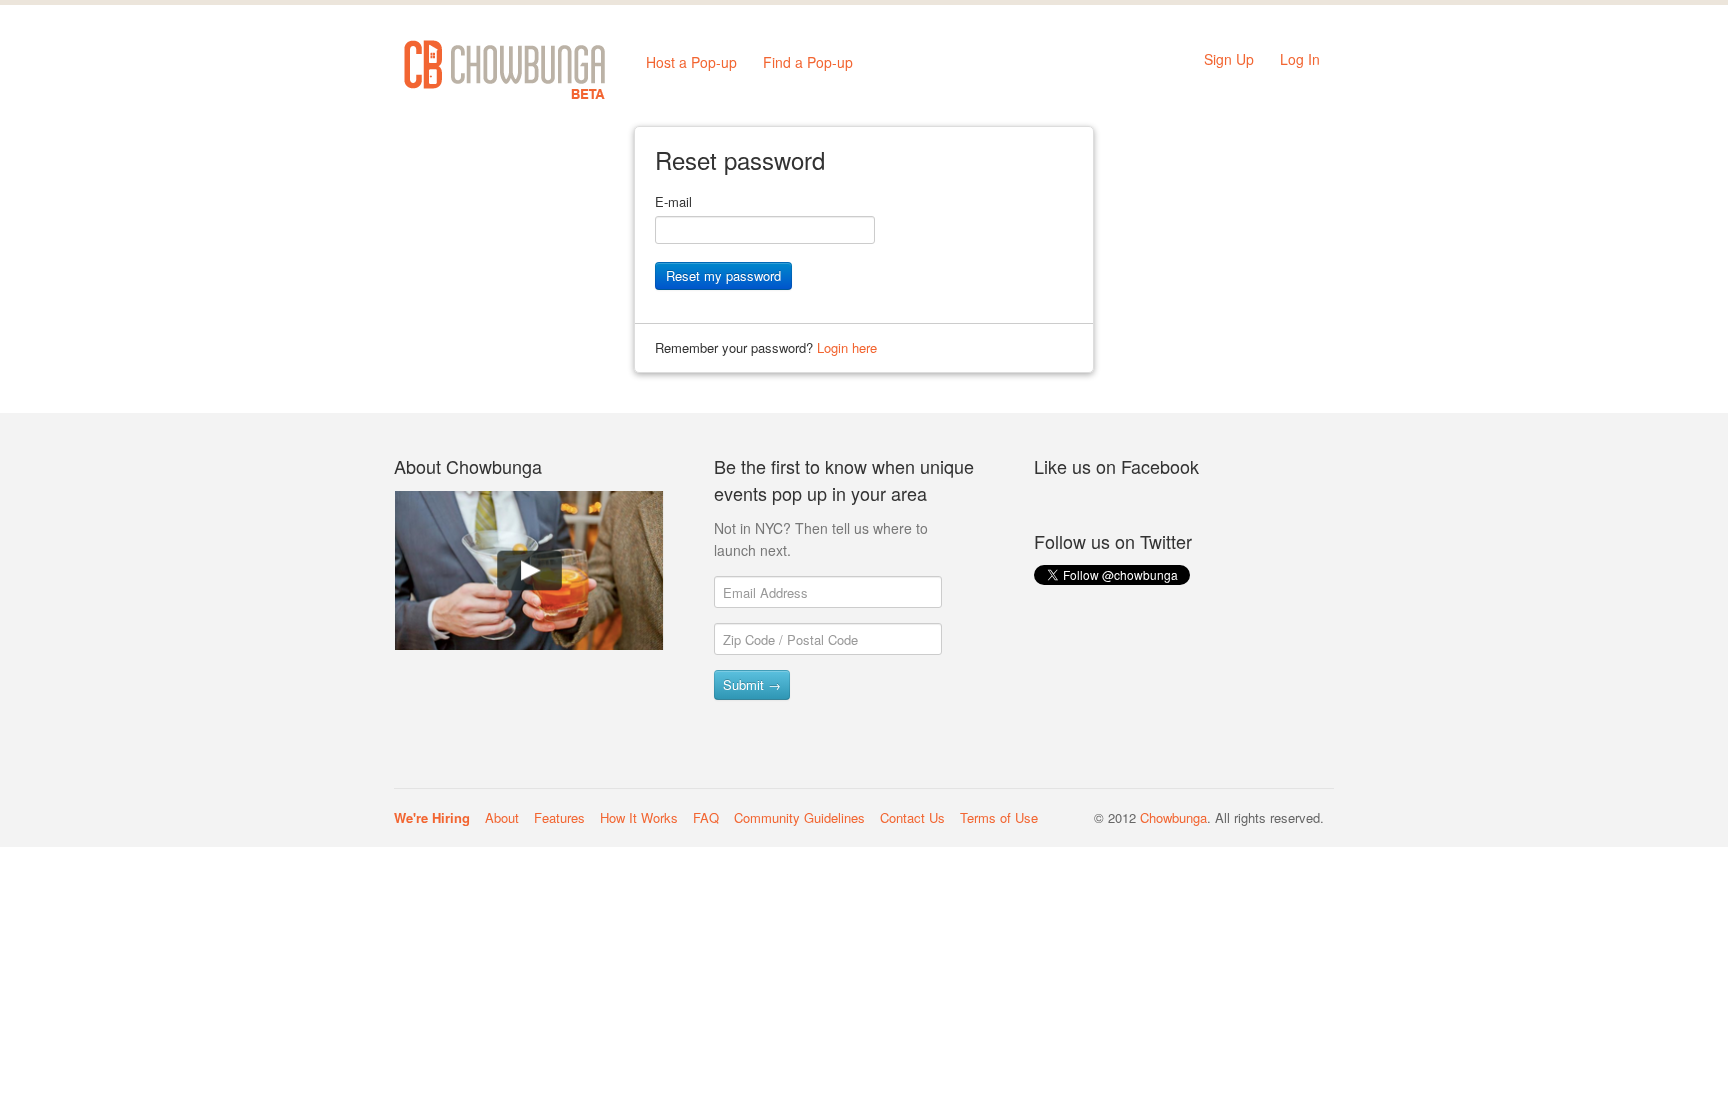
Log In (1300, 59)
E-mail (673, 202)
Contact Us (912, 817)
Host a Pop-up (691, 62)
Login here (847, 347)
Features (559, 817)
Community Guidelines (799, 817)
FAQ (706, 817)
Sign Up (1229, 59)
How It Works (639, 817)
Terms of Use (999, 817)
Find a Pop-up (808, 62)
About (502, 817)
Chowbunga (1173, 817)
